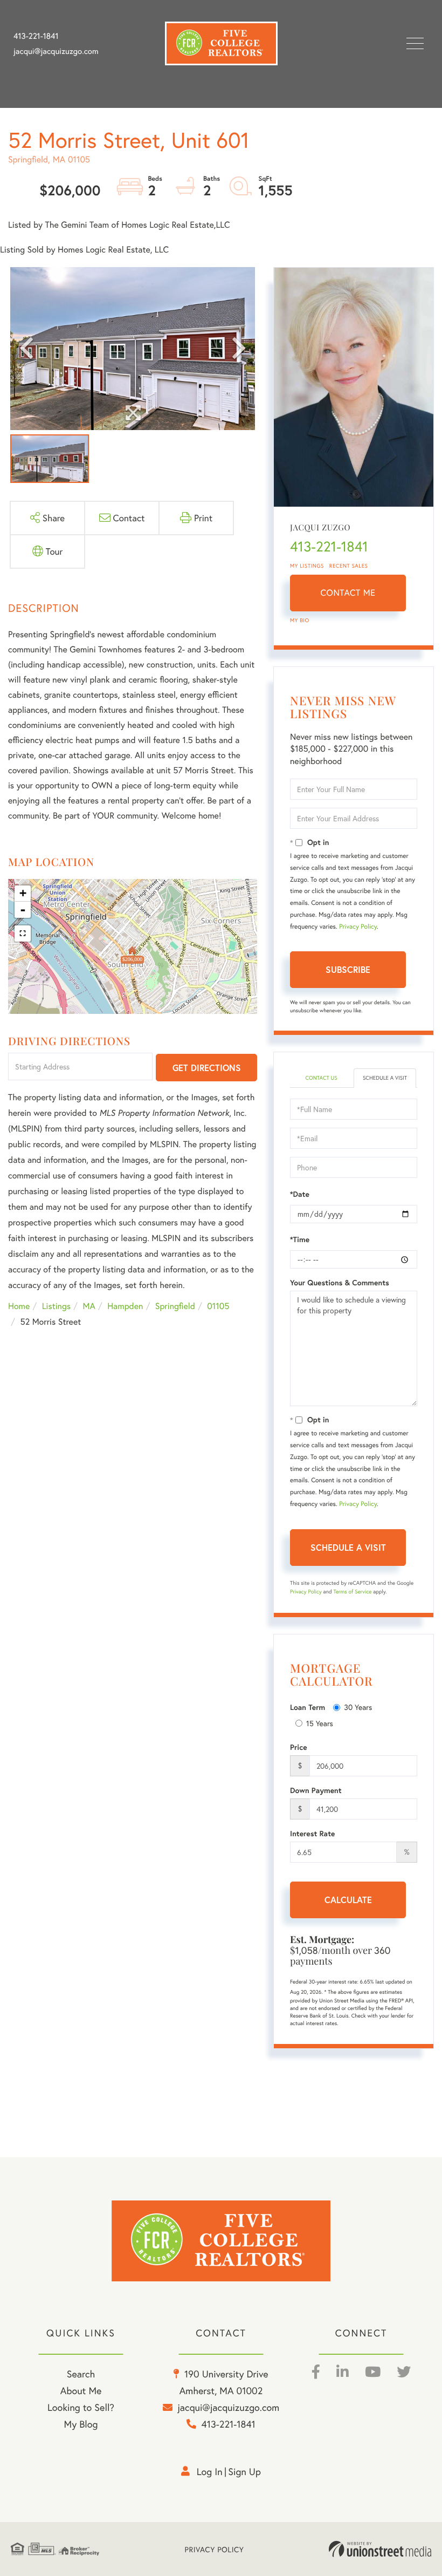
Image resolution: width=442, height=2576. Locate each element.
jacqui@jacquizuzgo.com (56, 51)
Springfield (175, 1306)
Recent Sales (349, 566)
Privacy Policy (358, 927)
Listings (56, 1306)
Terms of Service (352, 1592)
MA (89, 1306)
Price (299, 1747)
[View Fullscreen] (23, 933)
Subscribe (348, 969)
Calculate (348, 1900)
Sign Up (244, 2471)
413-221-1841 (36, 36)
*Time (300, 1239)
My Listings (307, 566)
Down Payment (316, 1790)
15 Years (320, 1723)
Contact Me (348, 593)
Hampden (125, 1306)
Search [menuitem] (81, 2374)
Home (19, 1306)
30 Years (358, 1707)
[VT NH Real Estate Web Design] (380, 2549)
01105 (218, 1306)
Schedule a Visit (385, 1078)
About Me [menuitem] (81, 2390)
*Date (300, 1194)
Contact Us (321, 1078)
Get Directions (207, 1068)
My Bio (300, 620)
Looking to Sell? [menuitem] (81, 2407)
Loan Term (308, 1707)
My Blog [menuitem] (81, 2424)
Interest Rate (312, 1834)
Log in (210, 2471)
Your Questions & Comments (340, 1283)
